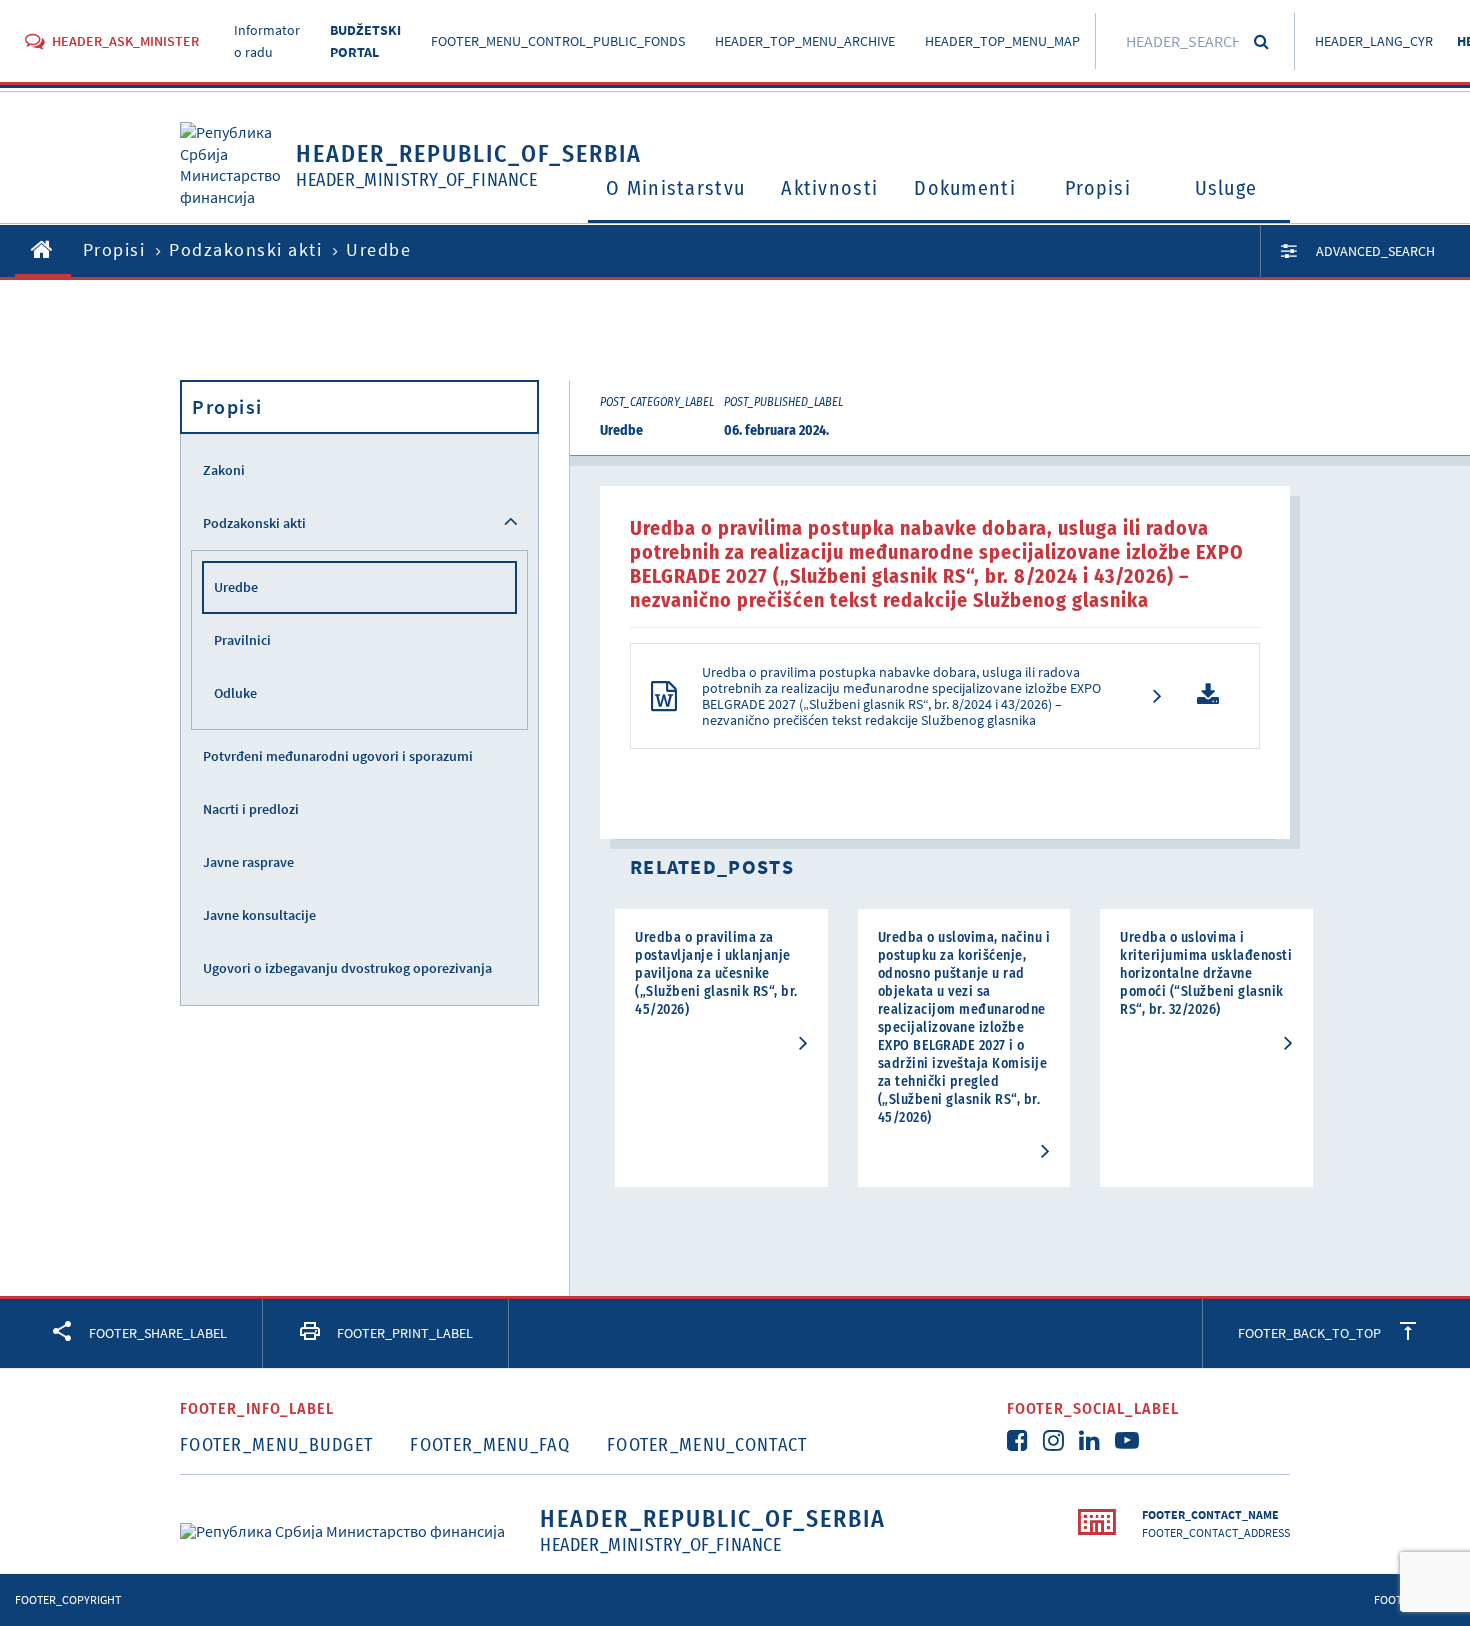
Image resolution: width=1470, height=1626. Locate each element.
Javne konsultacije (259, 915)
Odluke (235, 693)
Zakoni (224, 470)
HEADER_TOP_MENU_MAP (1002, 41)
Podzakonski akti (245, 249)
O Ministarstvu (675, 188)
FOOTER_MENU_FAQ (490, 1445)
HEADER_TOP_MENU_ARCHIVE (805, 41)
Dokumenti (965, 188)
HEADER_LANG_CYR (1374, 41)
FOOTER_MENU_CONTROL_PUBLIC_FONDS (558, 41)
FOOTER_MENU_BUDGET (276, 1445)
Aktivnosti (829, 188)
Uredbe (236, 587)
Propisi (1098, 188)
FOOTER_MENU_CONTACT (707, 1445)
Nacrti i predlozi (251, 809)
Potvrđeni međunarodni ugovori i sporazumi (338, 756)
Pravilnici (242, 640)
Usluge (1226, 188)
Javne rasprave (248, 862)
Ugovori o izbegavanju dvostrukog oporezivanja (347, 968)
